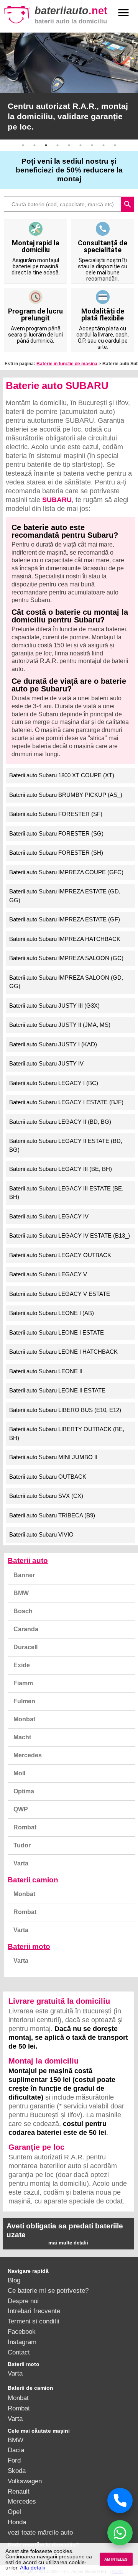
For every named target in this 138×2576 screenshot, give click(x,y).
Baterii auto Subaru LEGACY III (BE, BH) (61, 1169)
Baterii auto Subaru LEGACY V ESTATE (60, 1294)
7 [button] (92, 145)
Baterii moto (29, 1946)
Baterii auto (28, 1561)
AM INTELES (116, 2559)
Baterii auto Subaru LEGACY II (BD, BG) (60, 1122)
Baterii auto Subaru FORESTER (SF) (56, 814)
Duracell (25, 1647)
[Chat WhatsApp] (120, 2533)
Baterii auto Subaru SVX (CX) (46, 1496)
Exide (22, 1665)
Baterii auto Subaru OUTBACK (48, 1477)
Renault (19, 2491)
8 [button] (103, 145)
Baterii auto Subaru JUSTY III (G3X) (54, 1006)
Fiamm (23, 1683)
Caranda (26, 1629)
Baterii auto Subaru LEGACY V (48, 1274)
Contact (19, 2352)
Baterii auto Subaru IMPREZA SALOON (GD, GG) (66, 982)
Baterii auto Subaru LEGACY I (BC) (54, 1083)
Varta (21, 1863)
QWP (21, 1809)
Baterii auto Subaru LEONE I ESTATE (57, 1332)
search (128, 204)
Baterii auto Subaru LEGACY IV (49, 1216)
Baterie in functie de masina (67, 364)
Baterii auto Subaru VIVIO (41, 1534)
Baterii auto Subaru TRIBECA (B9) (52, 1515)
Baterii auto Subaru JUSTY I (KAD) (53, 1044)
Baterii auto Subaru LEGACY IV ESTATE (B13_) (70, 1235)
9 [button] (115, 145)
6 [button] (80, 145)
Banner (24, 1575)
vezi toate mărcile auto (40, 2532)
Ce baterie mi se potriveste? (48, 2290)
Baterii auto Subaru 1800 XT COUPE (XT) (62, 775)
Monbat (24, 1719)
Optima (24, 1791)
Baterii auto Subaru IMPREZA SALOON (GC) (66, 958)
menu (123, 13)
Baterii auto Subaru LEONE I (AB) (52, 1313)
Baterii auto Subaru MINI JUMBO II (53, 1457)
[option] (69, 86)
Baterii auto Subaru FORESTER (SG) (56, 833)
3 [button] (46, 145)
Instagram (22, 2342)
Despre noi (23, 2301)
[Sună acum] (120, 2500)
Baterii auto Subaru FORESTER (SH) (56, 853)
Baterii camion (33, 1880)
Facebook (22, 2331)
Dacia (16, 2450)
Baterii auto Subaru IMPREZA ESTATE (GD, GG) (65, 896)
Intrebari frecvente (34, 2311)
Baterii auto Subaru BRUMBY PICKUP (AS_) (66, 795)
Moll (19, 1773)
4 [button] (58, 145)
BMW (21, 1593)
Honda (17, 2522)
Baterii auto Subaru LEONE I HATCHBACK (63, 1352)
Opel (14, 2512)
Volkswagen (25, 2481)
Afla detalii (32, 2568)
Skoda (17, 2471)
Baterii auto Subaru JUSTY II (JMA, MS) (60, 1025)
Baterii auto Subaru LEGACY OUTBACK (60, 1255)
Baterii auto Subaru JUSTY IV (46, 1063)
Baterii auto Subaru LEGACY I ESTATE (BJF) (66, 1102)
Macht (22, 1737)
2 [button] (34, 145)
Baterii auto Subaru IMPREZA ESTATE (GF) (65, 919)
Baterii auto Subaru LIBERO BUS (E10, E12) (65, 1410)
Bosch (23, 1611)
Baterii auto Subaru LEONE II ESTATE (57, 1390)
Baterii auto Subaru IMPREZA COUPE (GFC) (66, 872)
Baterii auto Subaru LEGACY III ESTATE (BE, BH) (66, 1193)
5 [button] (69, 145)
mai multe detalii (68, 2243)
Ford (14, 2460)
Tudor (22, 1845)
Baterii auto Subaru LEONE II (46, 1371)
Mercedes (28, 1755)
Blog (14, 2280)
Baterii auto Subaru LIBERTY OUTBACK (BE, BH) (67, 1433)
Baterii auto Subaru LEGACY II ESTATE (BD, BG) (66, 1145)
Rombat (25, 1827)
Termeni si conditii (34, 2321)
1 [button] (23, 145)
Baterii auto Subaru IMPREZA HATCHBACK (65, 939)
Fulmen (24, 1701)
